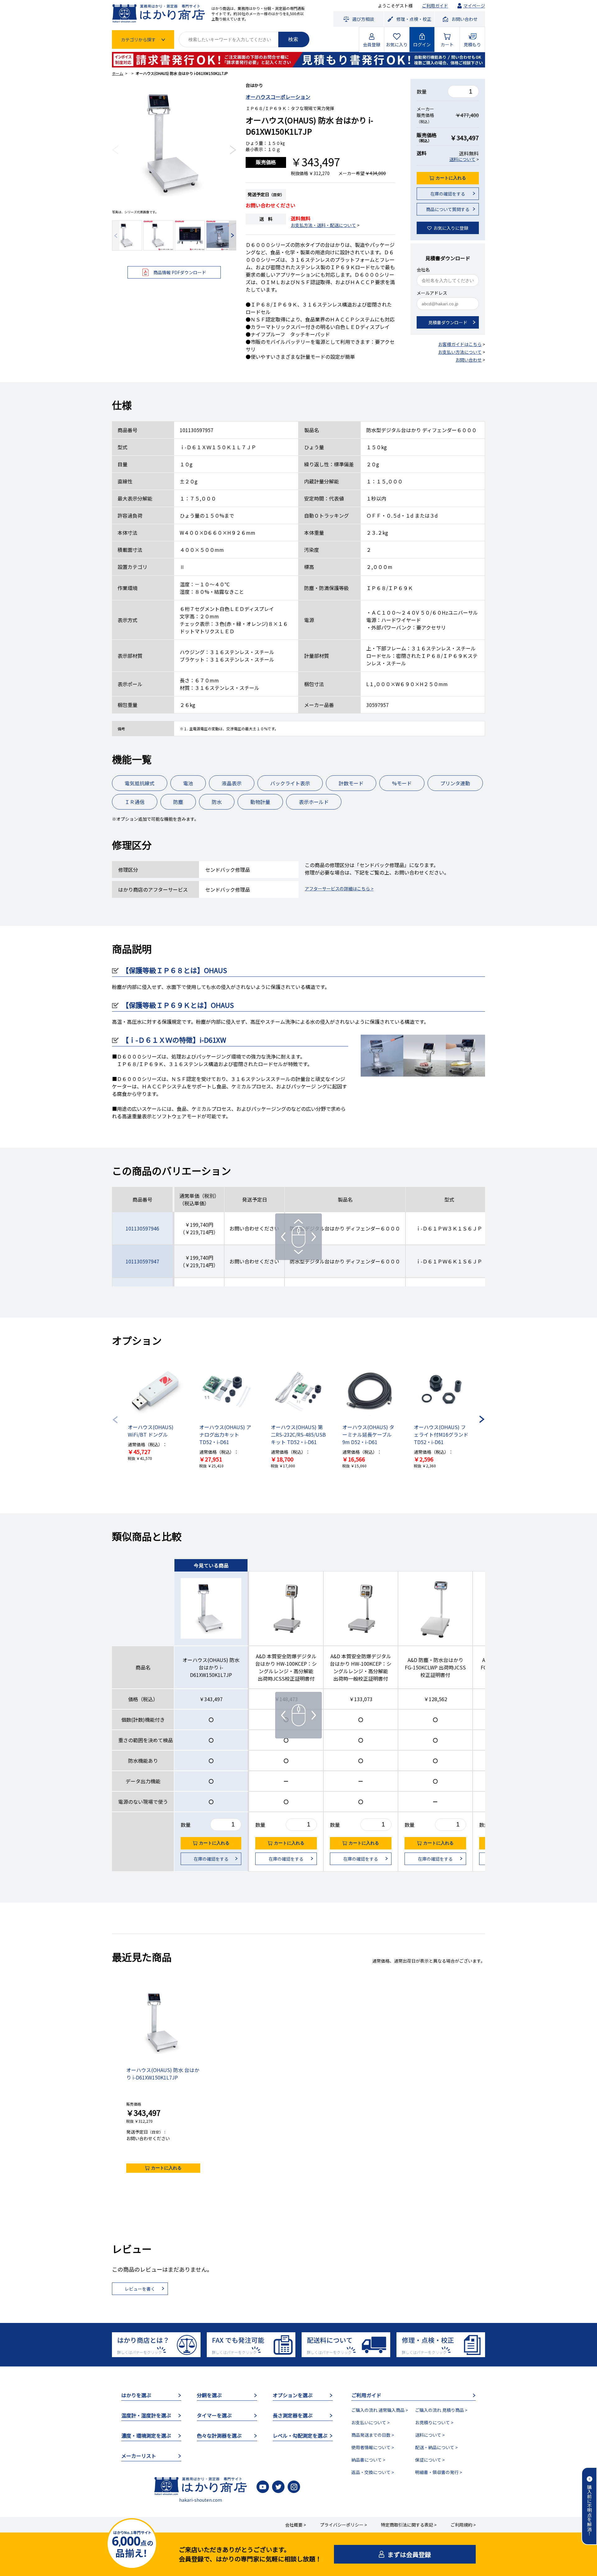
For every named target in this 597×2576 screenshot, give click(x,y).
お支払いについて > (370, 2422)
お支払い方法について (460, 352)
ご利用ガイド (435, 6)
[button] (115, 150)
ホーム (118, 73)
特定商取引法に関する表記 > (409, 2525)
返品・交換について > (373, 2472)
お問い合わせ (469, 360)
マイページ (474, 6)
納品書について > (368, 2460)
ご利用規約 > (463, 2525)
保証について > (430, 2460)
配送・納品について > (436, 2447)
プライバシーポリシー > (343, 2525)
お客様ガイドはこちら (460, 344)
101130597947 (142, 1261)
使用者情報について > (373, 2447)
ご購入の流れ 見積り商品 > (441, 2410)
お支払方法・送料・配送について (323, 225)
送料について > (430, 2435)
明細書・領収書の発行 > (439, 2472)
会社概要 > (296, 2525)
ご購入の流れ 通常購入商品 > (380, 2410)
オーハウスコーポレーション (278, 97)
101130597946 (142, 1228)
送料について (462, 159)
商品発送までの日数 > (373, 2435)
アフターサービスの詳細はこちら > (339, 889)
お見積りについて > (434, 2422)
